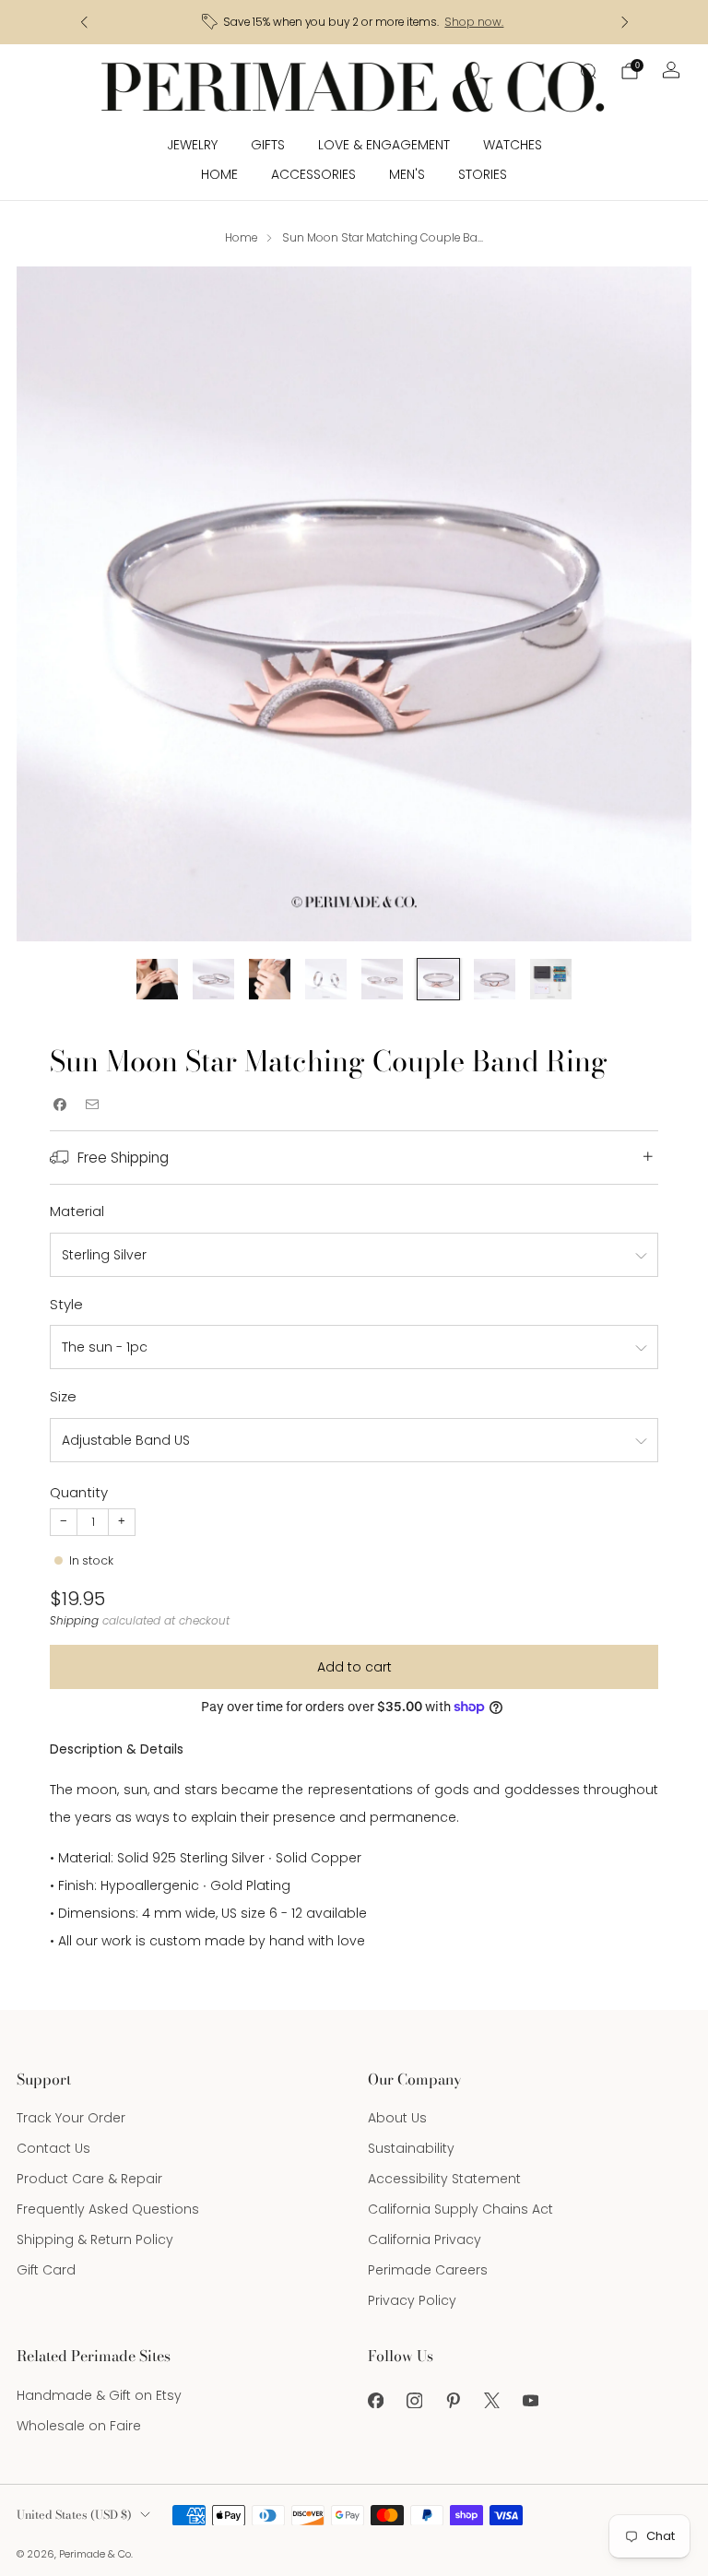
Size (63, 1396)
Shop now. (474, 22)
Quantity (79, 1492)
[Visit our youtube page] (530, 2401)
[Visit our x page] (491, 2401)
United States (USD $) (74, 2515)
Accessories (313, 174)
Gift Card (46, 2270)
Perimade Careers (428, 2270)
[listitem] (354, 22)
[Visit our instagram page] (414, 2401)
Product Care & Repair (89, 2179)
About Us (397, 2118)
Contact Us (53, 2148)
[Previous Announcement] (84, 22)
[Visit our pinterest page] (453, 2401)
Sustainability (411, 2148)
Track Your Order (71, 2118)
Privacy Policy (412, 2300)
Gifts (268, 145)
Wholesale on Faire (79, 2426)
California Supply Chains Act (460, 2209)
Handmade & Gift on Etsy (99, 2395)
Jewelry (192, 145)
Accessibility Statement (444, 2179)
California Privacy (425, 2239)
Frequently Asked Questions (108, 2209)
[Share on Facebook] (59, 1104)
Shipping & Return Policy (95, 2239)
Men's (407, 174)
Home (219, 174)
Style (66, 1304)
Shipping (74, 1621)
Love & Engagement (384, 145)
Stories (483, 174)
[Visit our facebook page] (375, 2401)
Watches (513, 145)
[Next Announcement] (625, 22)
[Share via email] (92, 1104)
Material (77, 1211)
